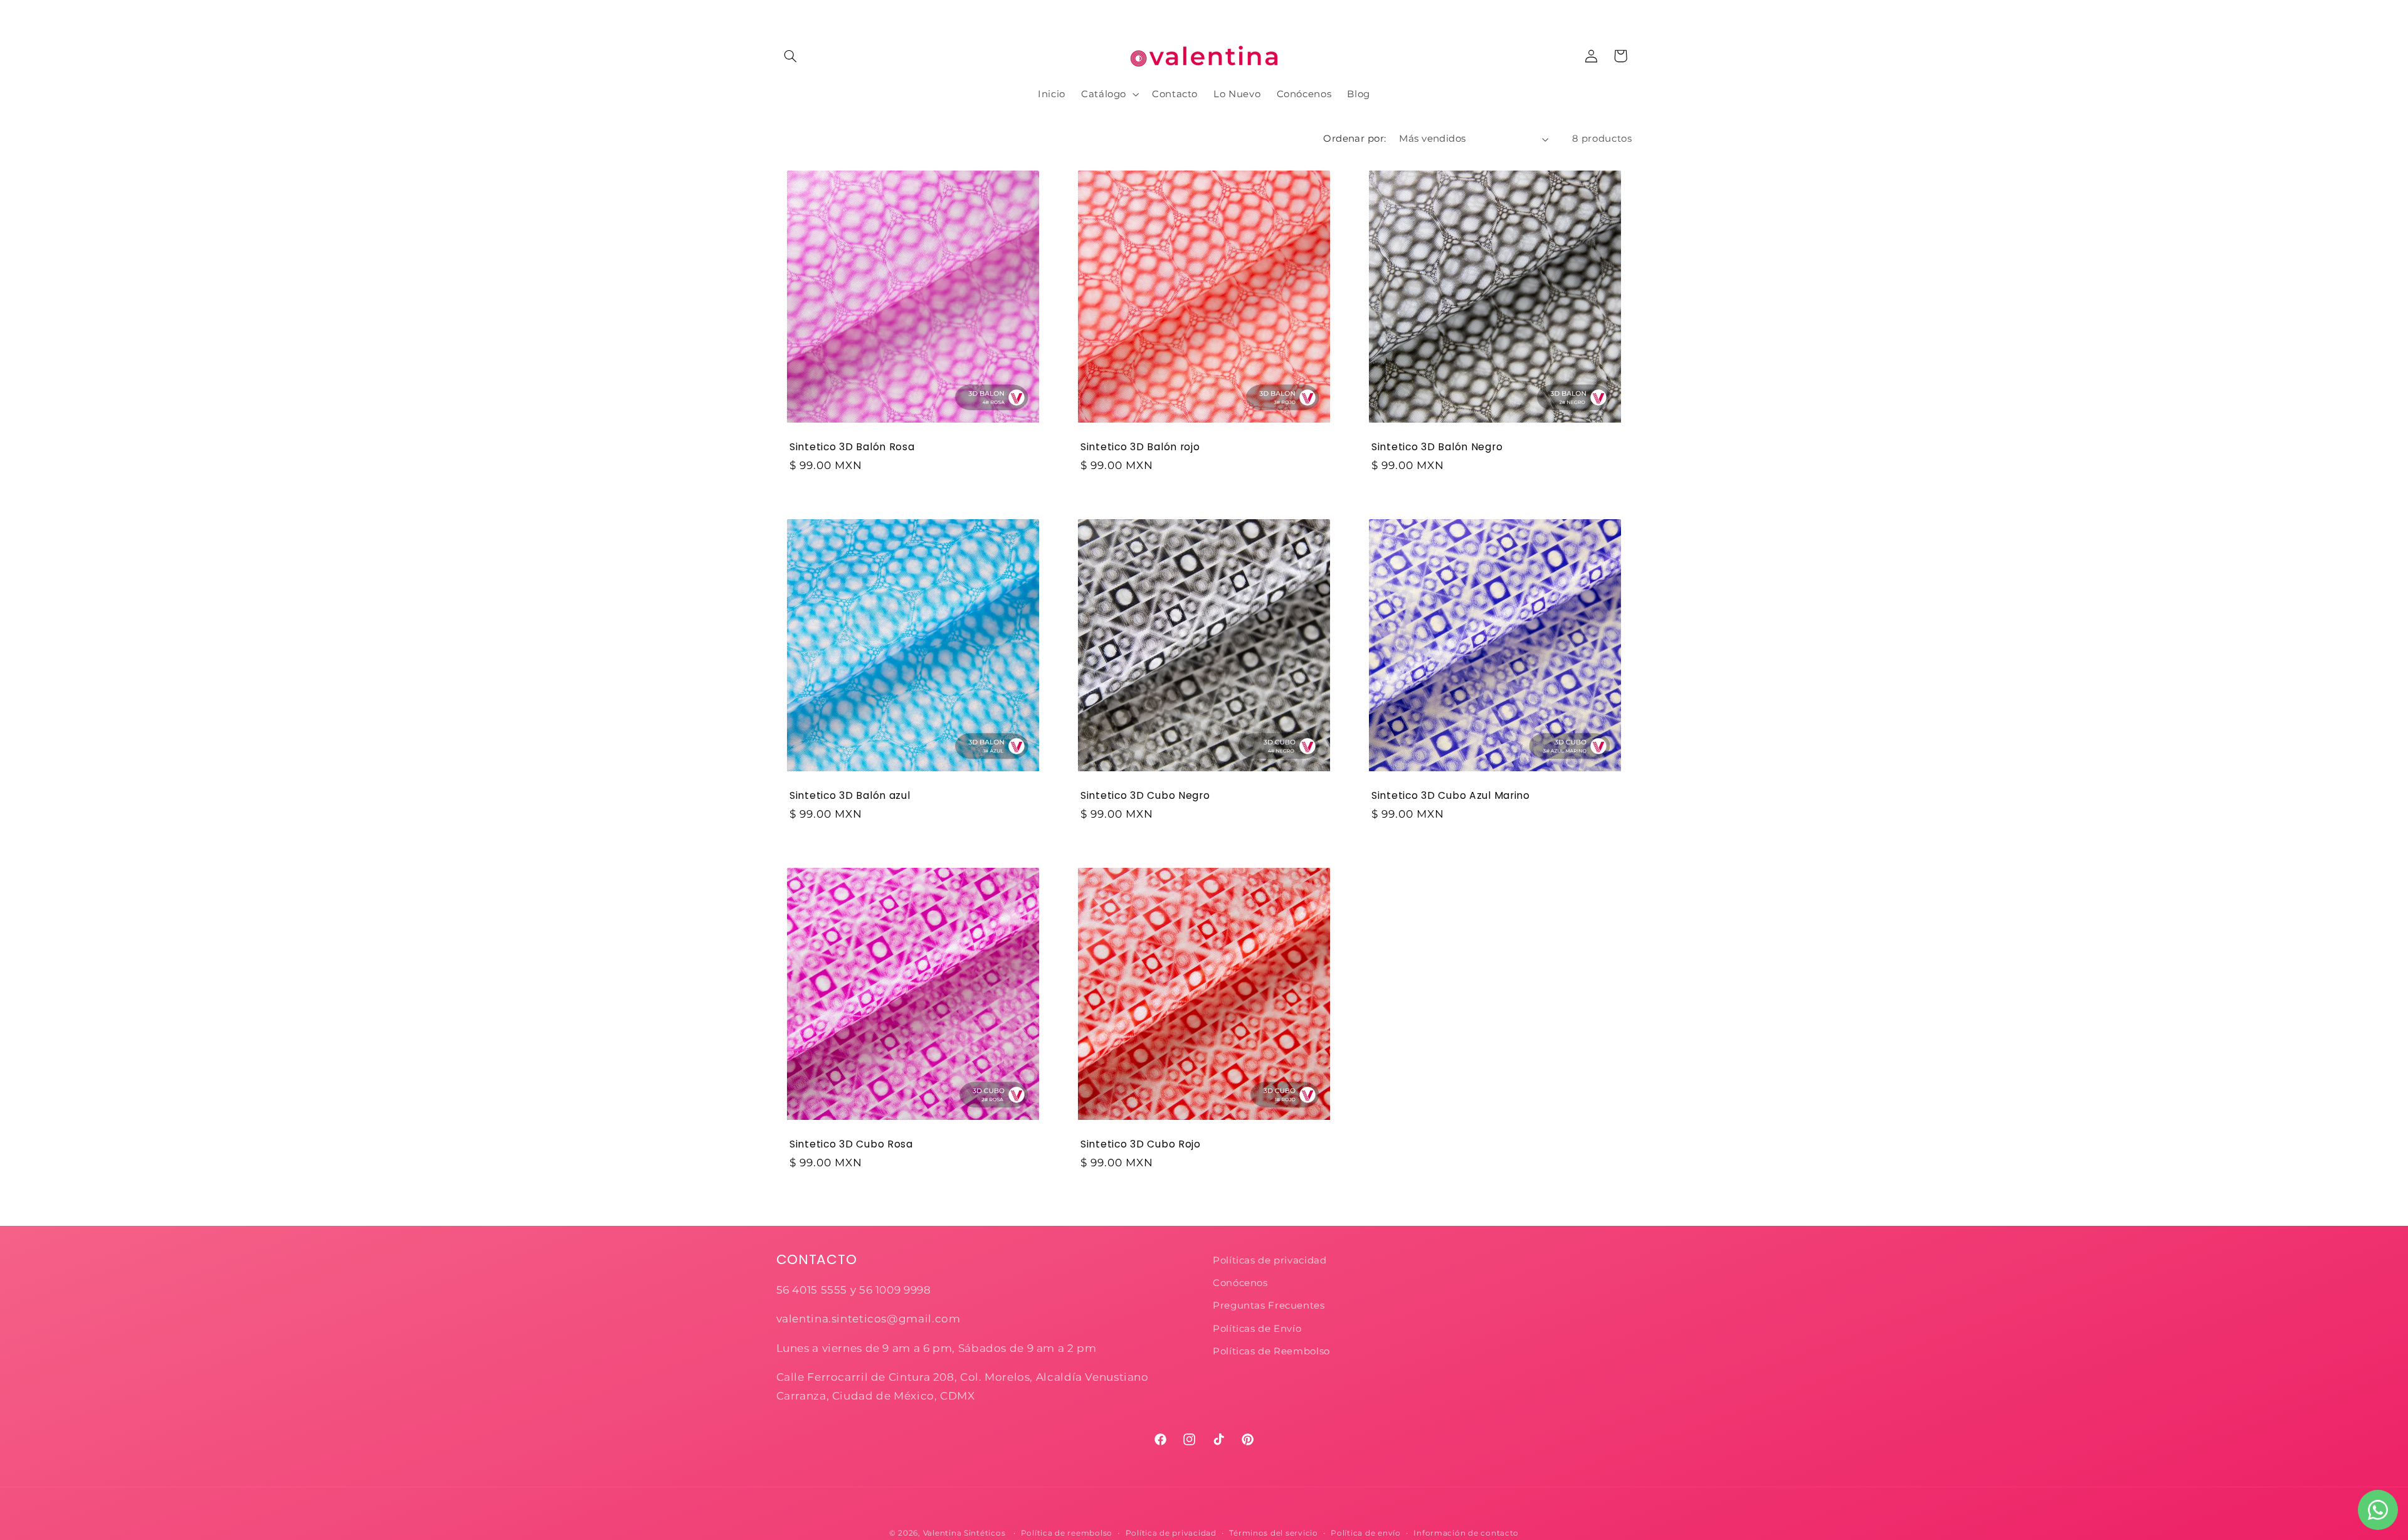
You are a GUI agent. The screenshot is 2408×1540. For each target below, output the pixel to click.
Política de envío (1366, 1533)
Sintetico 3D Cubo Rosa (851, 1144)
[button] (791, 56)
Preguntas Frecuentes (1269, 1305)
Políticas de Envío (1257, 1329)
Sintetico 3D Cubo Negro (1145, 796)
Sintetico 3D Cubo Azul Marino (1451, 796)
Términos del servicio (1273, 1533)
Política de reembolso (1067, 1533)
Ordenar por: (1354, 139)
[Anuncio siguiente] (1628, 13)
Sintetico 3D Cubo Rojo (1141, 1144)
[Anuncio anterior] (780, 13)
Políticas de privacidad (1271, 1260)
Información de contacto (1466, 1533)
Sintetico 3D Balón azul (850, 796)
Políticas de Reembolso (1271, 1351)
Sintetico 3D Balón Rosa (852, 447)
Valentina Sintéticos (964, 1533)
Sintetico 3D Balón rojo (1140, 447)
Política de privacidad (1171, 1533)
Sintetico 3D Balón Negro (1437, 447)
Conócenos (1240, 1283)
